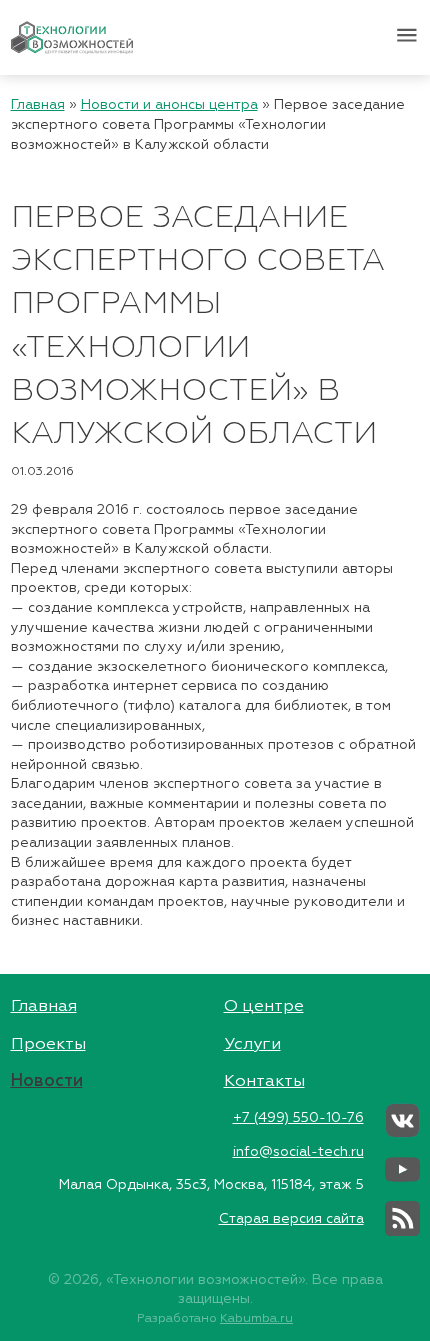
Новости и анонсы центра (169, 105)
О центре (264, 1006)
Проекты (48, 1044)
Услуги (252, 1044)
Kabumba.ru (256, 1318)
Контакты (264, 1081)
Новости (47, 1081)
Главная (38, 105)
